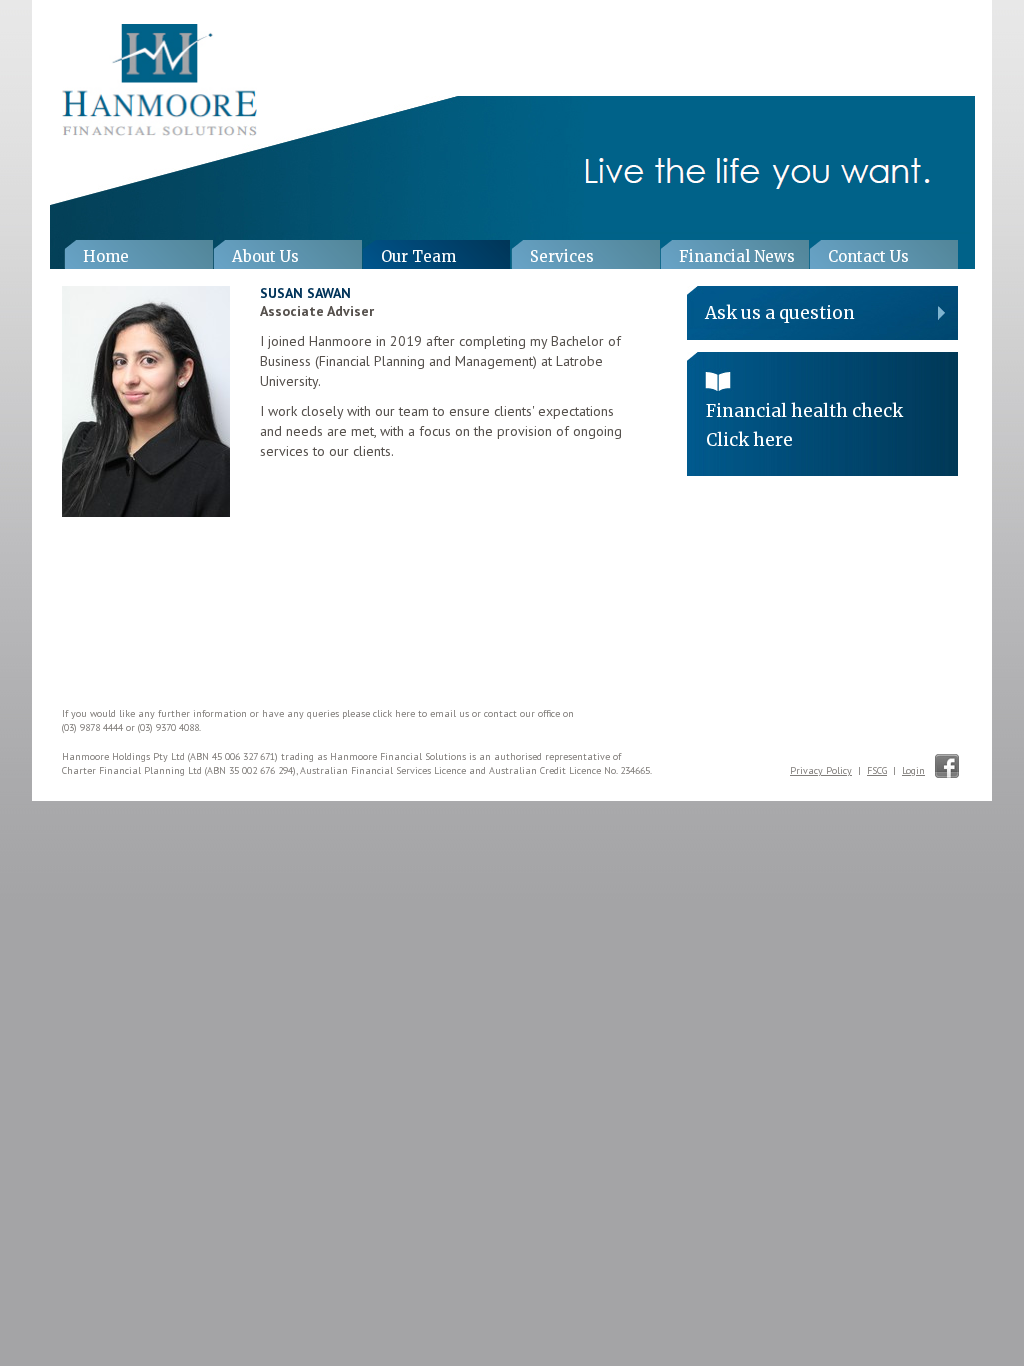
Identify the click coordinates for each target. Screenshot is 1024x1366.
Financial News (737, 256)
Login (913, 770)
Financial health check (804, 411)
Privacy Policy (821, 770)
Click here (749, 440)
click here (394, 713)
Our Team (418, 256)
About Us (265, 256)
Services (562, 256)
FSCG (877, 770)
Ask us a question (780, 313)
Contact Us (868, 256)
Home (106, 256)
